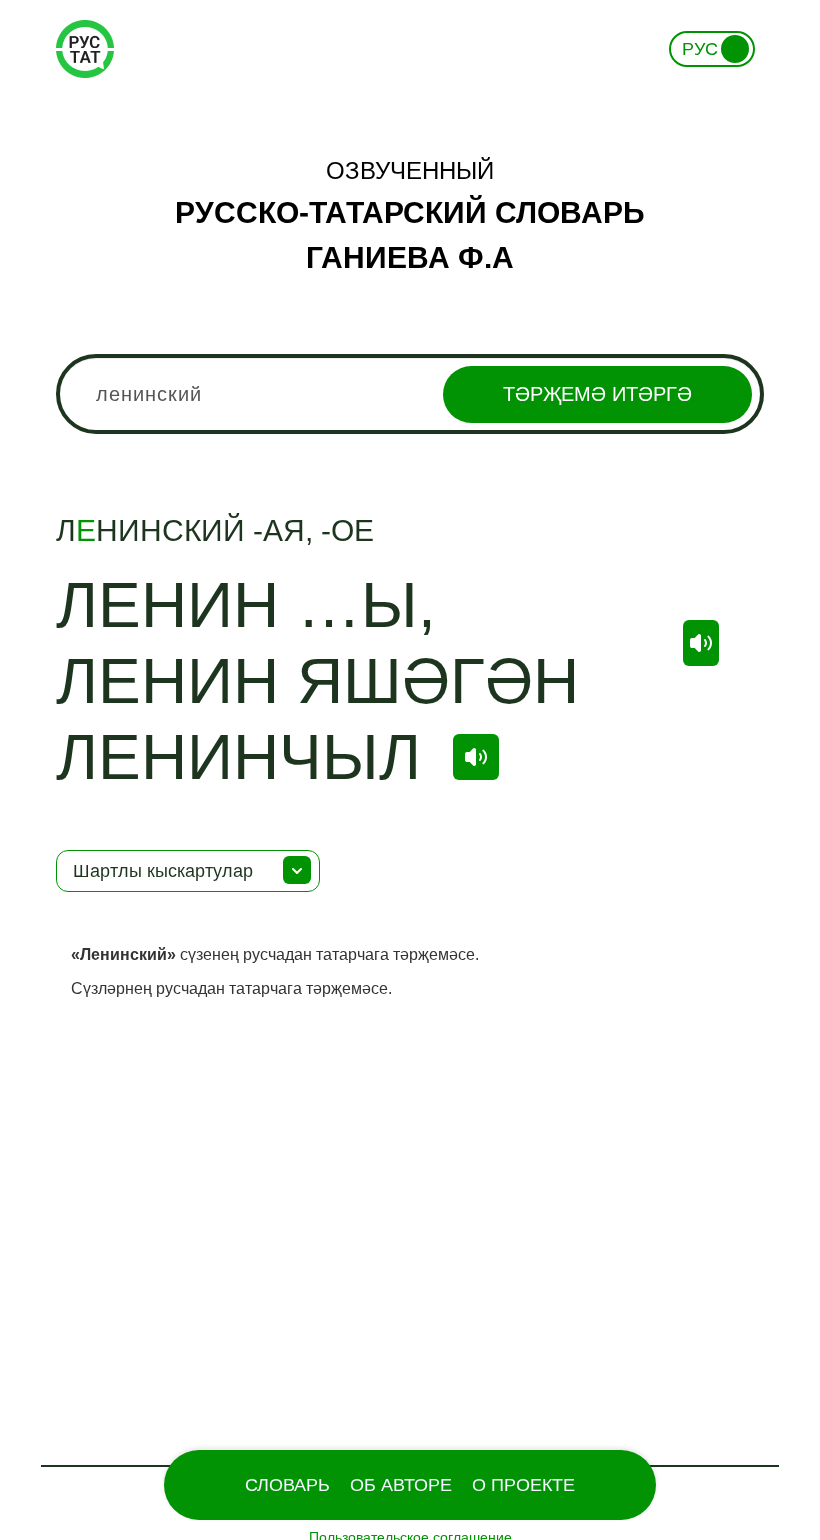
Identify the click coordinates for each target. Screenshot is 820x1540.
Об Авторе (401, 1485)
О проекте (523, 1485)
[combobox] (410, 394)
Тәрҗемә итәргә (597, 394)
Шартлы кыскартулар (163, 871)
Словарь (287, 1485)
